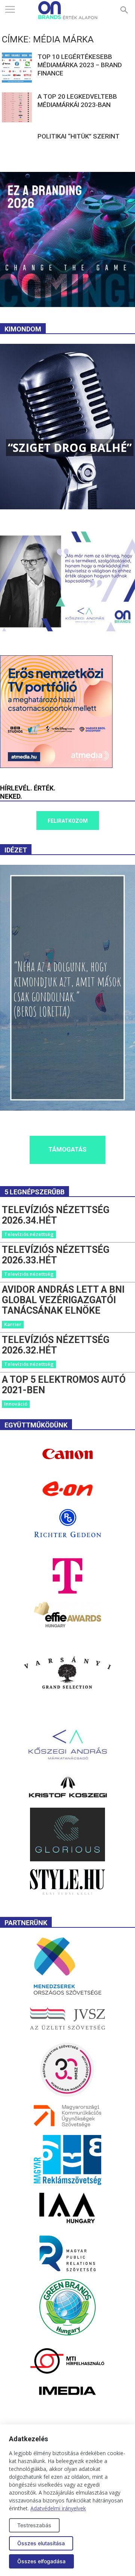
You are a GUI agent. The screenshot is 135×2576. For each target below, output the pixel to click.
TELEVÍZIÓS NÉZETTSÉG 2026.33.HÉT (56, 1255)
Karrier (13, 1324)
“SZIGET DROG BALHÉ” (70, 448)
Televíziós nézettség (29, 1234)
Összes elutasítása (41, 2543)
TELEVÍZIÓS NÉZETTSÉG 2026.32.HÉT (56, 1345)
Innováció (16, 1404)
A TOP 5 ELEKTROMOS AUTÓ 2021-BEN (64, 1385)
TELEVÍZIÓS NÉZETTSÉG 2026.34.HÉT (56, 1215)
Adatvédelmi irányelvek (58, 2508)
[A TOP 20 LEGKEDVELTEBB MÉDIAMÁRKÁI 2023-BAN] (17, 107)
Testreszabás (34, 2525)
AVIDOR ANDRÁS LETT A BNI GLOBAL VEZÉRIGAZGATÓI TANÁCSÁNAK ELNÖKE (63, 1300)
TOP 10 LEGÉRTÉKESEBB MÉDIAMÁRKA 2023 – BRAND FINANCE (80, 65)
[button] (124, 10)
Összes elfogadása (41, 2561)
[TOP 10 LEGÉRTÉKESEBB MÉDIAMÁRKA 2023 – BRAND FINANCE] (17, 68)
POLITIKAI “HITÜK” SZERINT (79, 136)
